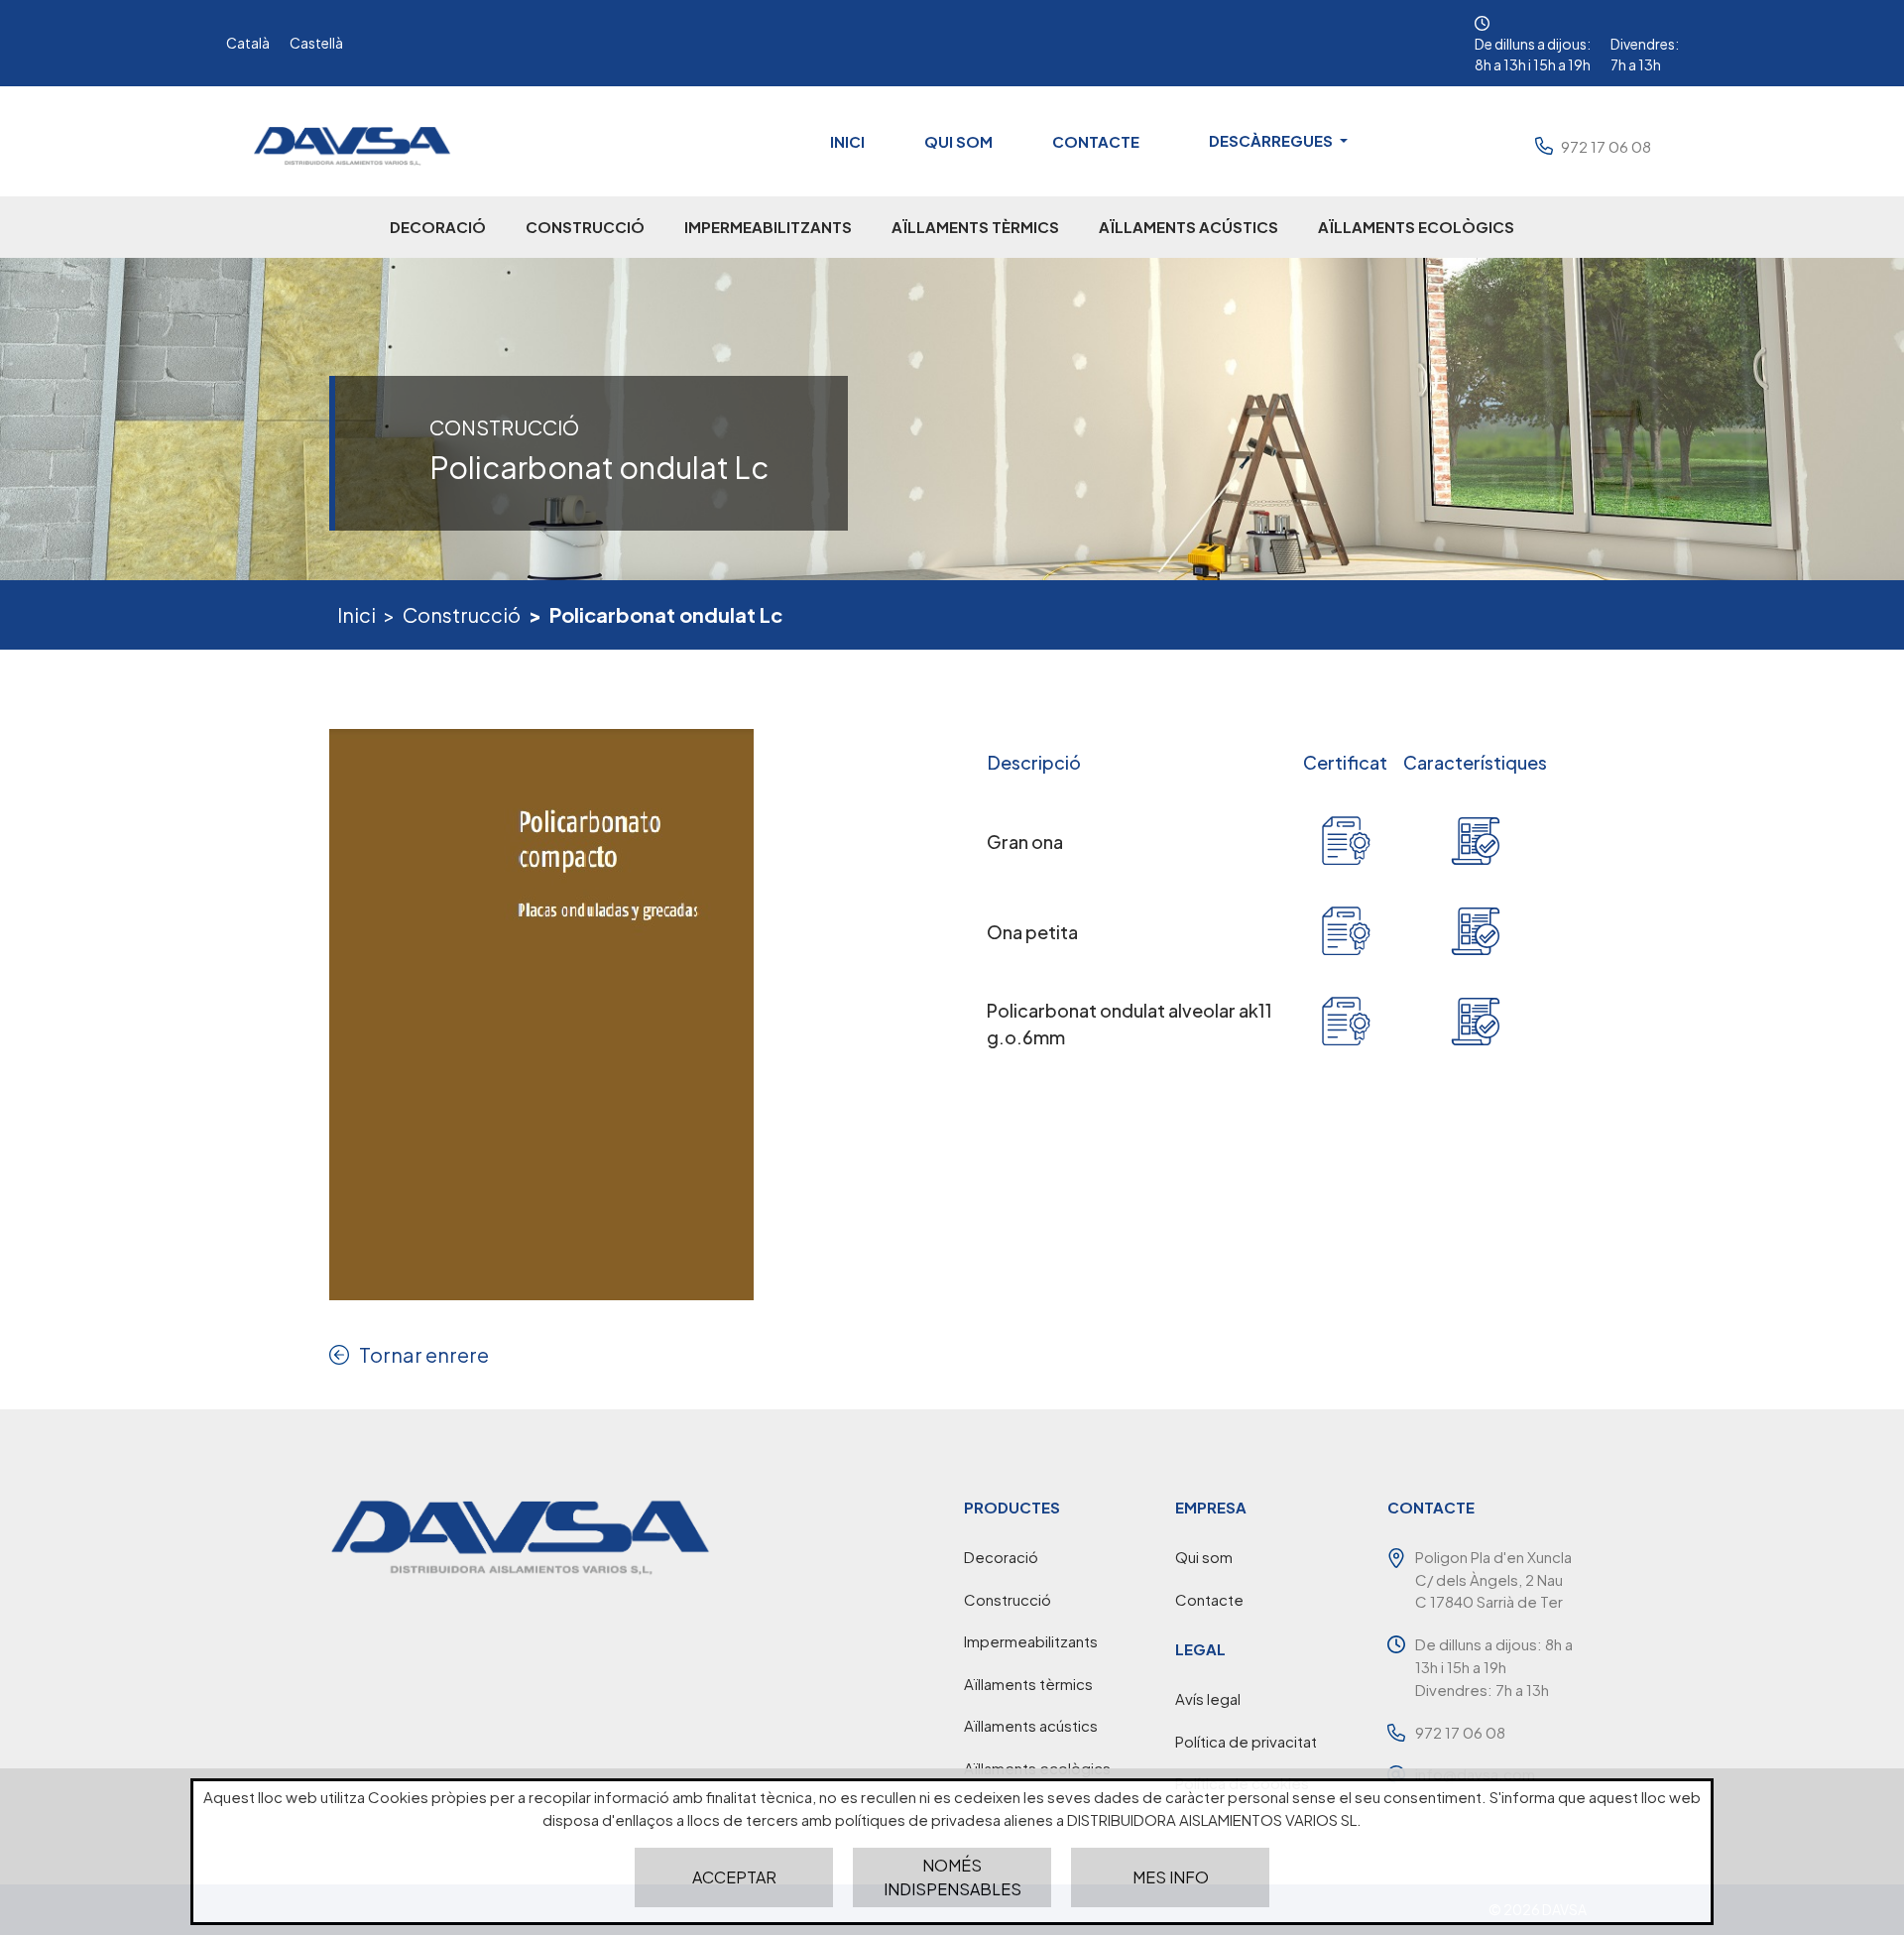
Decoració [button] (438, 227)
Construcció (462, 614)
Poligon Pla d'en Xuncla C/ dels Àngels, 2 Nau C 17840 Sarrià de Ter (1493, 1579)
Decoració (1001, 1557)
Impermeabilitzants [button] (768, 227)
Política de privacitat (1246, 1741)
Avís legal (1208, 1698)
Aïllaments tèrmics (1028, 1684)
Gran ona (1025, 842)
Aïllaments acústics (1031, 1725)
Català (248, 43)
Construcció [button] (585, 227)
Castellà (316, 43)
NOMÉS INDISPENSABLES (952, 1877)
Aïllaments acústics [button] (1189, 227)
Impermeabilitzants (1031, 1641)
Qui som (958, 141)
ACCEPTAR (734, 1877)
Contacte (1096, 141)
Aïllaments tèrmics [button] (975, 227)
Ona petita (1032, 932)
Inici (847, 141)
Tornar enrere (424, 1354)
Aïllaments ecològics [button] (1416, 227)
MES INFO (1171, 1877)
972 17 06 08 (1606, 146)
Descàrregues (1272, 140)
